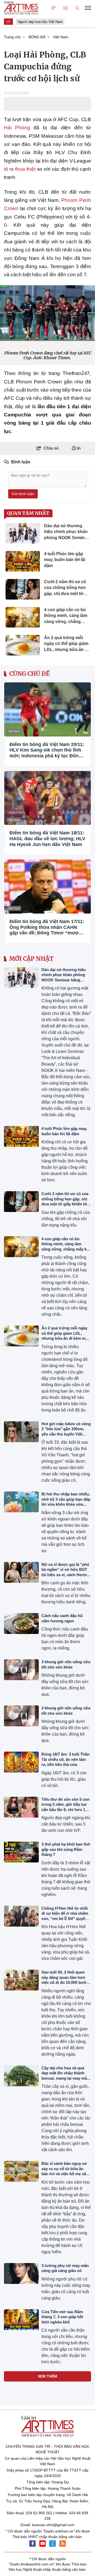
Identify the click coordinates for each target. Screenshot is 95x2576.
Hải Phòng (17, 128)
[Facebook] (32, 2544)
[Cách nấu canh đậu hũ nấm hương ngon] (21, 1624)
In (78, 448)
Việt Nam (14, 731)
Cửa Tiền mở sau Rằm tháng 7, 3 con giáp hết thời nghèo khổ (62, 2317)
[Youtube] (42, 2544)
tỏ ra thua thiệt (20, 169)
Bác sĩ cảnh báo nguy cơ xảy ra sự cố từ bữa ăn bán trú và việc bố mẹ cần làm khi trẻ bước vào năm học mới (65, 2174)
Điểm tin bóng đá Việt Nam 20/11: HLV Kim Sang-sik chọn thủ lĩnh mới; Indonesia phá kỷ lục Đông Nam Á (47, 750)
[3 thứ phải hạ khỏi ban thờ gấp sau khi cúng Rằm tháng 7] (21, 1852)
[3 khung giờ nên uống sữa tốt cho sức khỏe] (21, 1670)
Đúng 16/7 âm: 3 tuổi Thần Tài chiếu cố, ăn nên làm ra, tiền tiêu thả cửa (65, 1759)
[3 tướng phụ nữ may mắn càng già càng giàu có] (21, 2273)
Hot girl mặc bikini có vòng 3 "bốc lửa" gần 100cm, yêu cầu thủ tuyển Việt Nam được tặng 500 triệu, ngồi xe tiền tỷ (66, 1434)
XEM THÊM (47, 2376)
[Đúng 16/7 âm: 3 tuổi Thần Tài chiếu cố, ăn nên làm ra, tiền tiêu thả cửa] (21, 1762)
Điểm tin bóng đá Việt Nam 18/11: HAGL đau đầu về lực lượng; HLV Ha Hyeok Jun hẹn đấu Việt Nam (47, 838)
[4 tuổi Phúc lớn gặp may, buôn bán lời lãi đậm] (21, 1136)
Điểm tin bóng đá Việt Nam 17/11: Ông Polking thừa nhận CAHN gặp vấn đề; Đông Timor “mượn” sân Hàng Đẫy (47, 927)
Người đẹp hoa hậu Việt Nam (38, 22)
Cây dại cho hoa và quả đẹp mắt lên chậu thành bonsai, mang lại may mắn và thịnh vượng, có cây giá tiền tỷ (66, 2078)
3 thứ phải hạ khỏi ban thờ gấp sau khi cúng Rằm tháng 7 (66, 1849)
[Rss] (63, 2544)
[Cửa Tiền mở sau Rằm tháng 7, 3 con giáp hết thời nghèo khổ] (21, 2320)
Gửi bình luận (23, 494)
